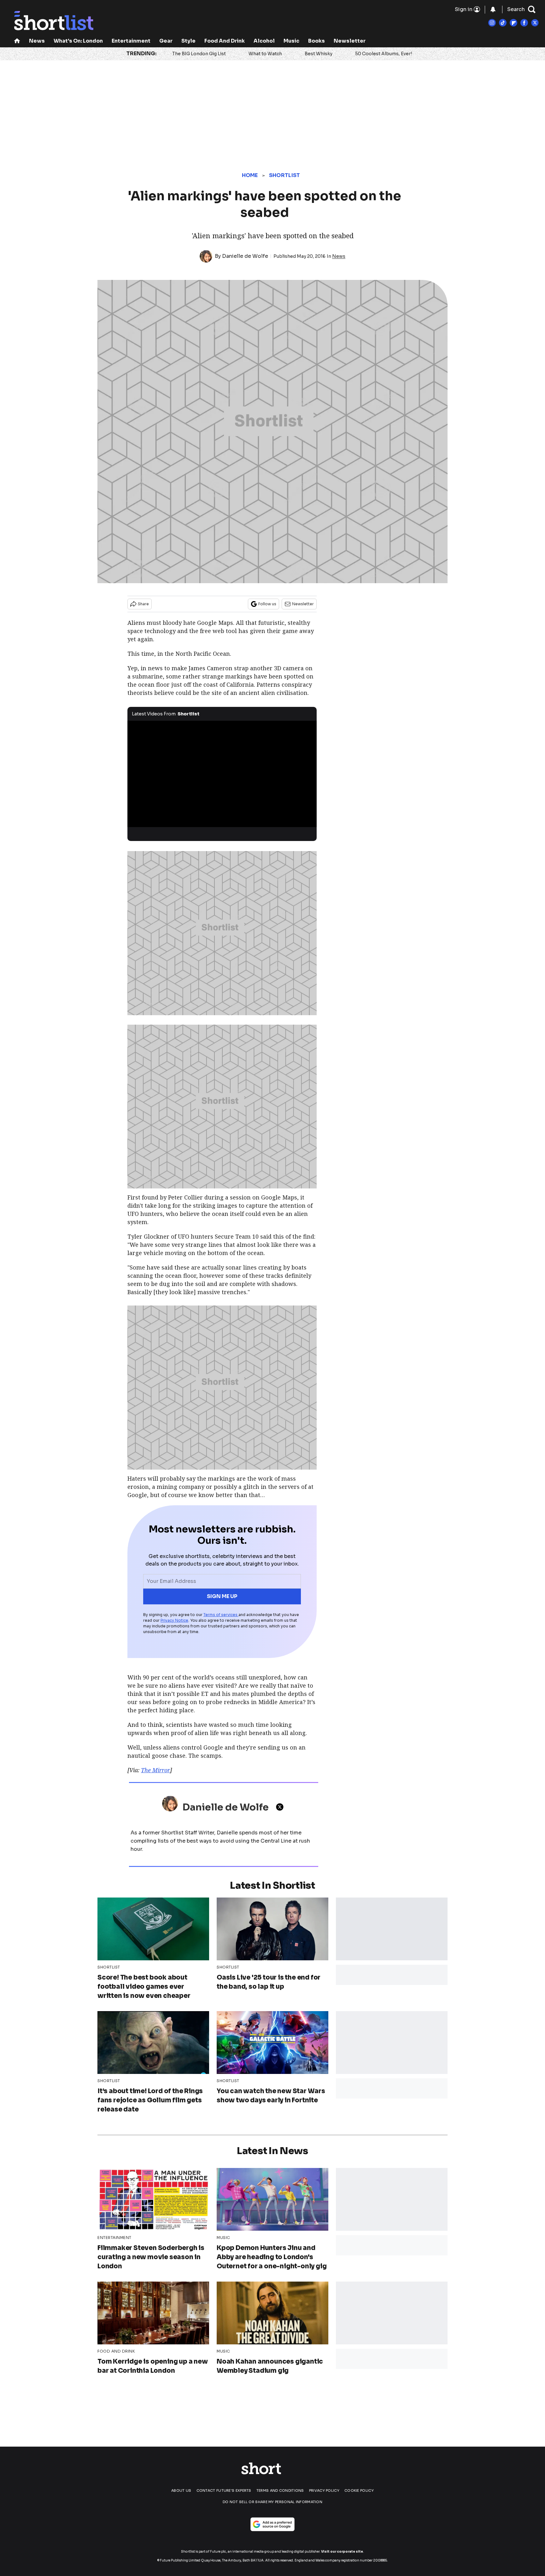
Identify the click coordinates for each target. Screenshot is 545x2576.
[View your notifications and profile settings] (493, 9)
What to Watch (265, 54)
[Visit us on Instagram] (492, 23)
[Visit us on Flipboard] (513, 23)
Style (188, 41)
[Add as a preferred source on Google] (272, 2524)
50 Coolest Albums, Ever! (384, 54)
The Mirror (155, 1770)
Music (291, 41)
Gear (166, 41)
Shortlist (285, 175)
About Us (181, 2490)
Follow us (267, 604)
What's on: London (78, 41)
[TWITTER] (281, 1807)
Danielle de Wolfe (245, 256)
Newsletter (350, 41)
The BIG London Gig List (199, 54)
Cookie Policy (359, 2490)
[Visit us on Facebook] (524, 23)
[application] (222, 774)
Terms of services (221, 1615)
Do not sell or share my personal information (272, 2502)
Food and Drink (225, 41)
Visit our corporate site (342, 2552)
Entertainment (131, 41)
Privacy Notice (174, 1620)
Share (143, 604)
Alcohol (264, 41)
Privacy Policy (324, 2490)
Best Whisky (319, 54)
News (37, 41)
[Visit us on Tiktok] (503, 23)
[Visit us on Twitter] (535, 23)
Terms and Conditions (280, 2490)
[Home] (17, 41)
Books (316, 41)
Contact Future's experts (224, 2490)
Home (250, 175)
